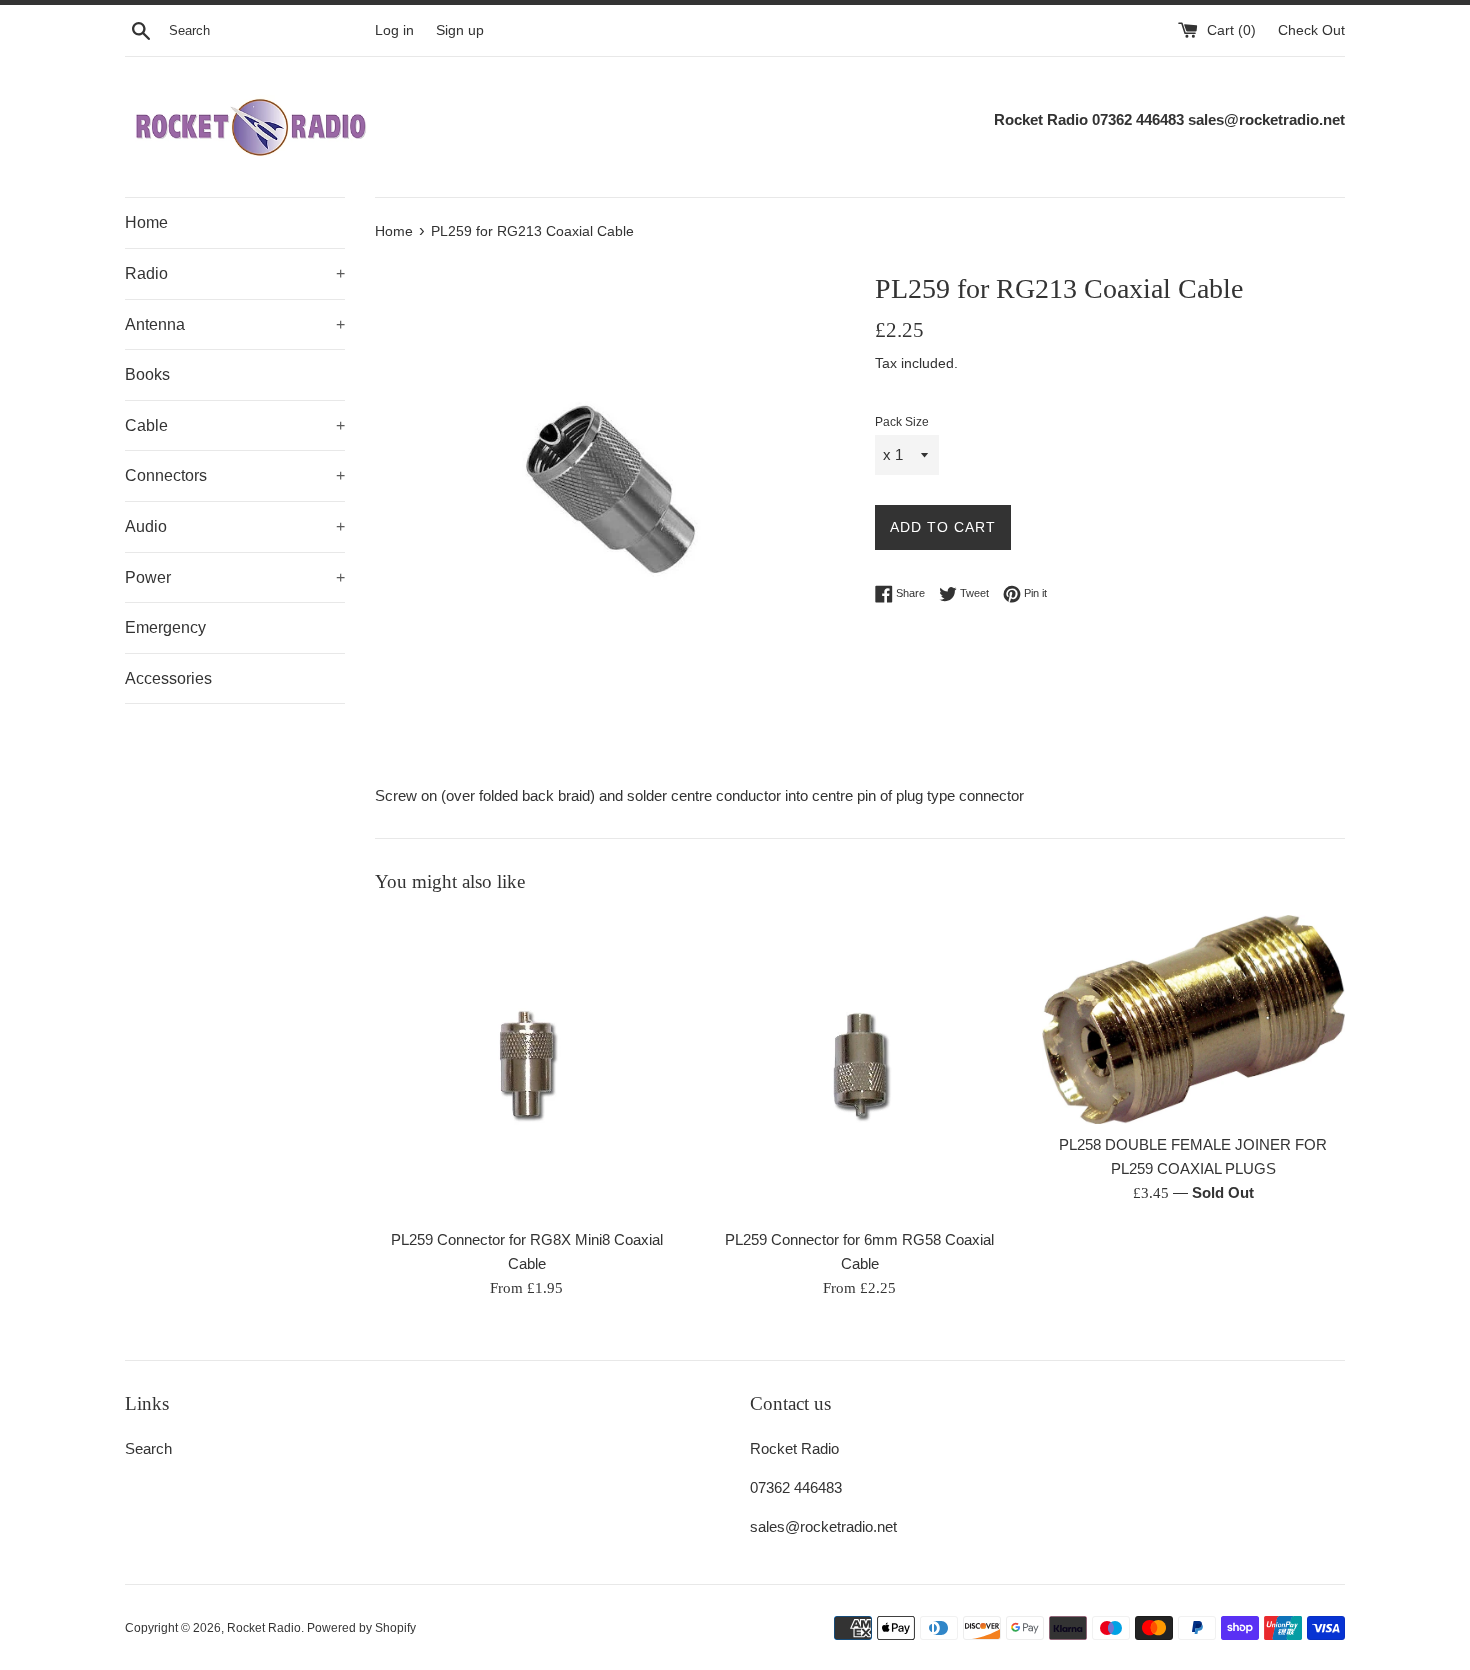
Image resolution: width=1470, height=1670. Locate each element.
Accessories (168, 678)
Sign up (460, 30)
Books (147, 374)
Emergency (165, 627)
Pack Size (902, 422)
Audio (235, 526)
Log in (394, 30)
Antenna (235, 324)
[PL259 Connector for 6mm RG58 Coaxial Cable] (859, 1066)
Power (235, 577)
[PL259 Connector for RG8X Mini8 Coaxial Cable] (526, 1066)
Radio (235, 273)
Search (148, 1448)
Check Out (1311, 30)
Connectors (235, 475)
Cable (235, 425)
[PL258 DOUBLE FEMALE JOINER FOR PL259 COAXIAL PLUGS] (1193, 1019)
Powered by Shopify (361, 1628)
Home (146, 222)
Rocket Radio (264, 1628)
